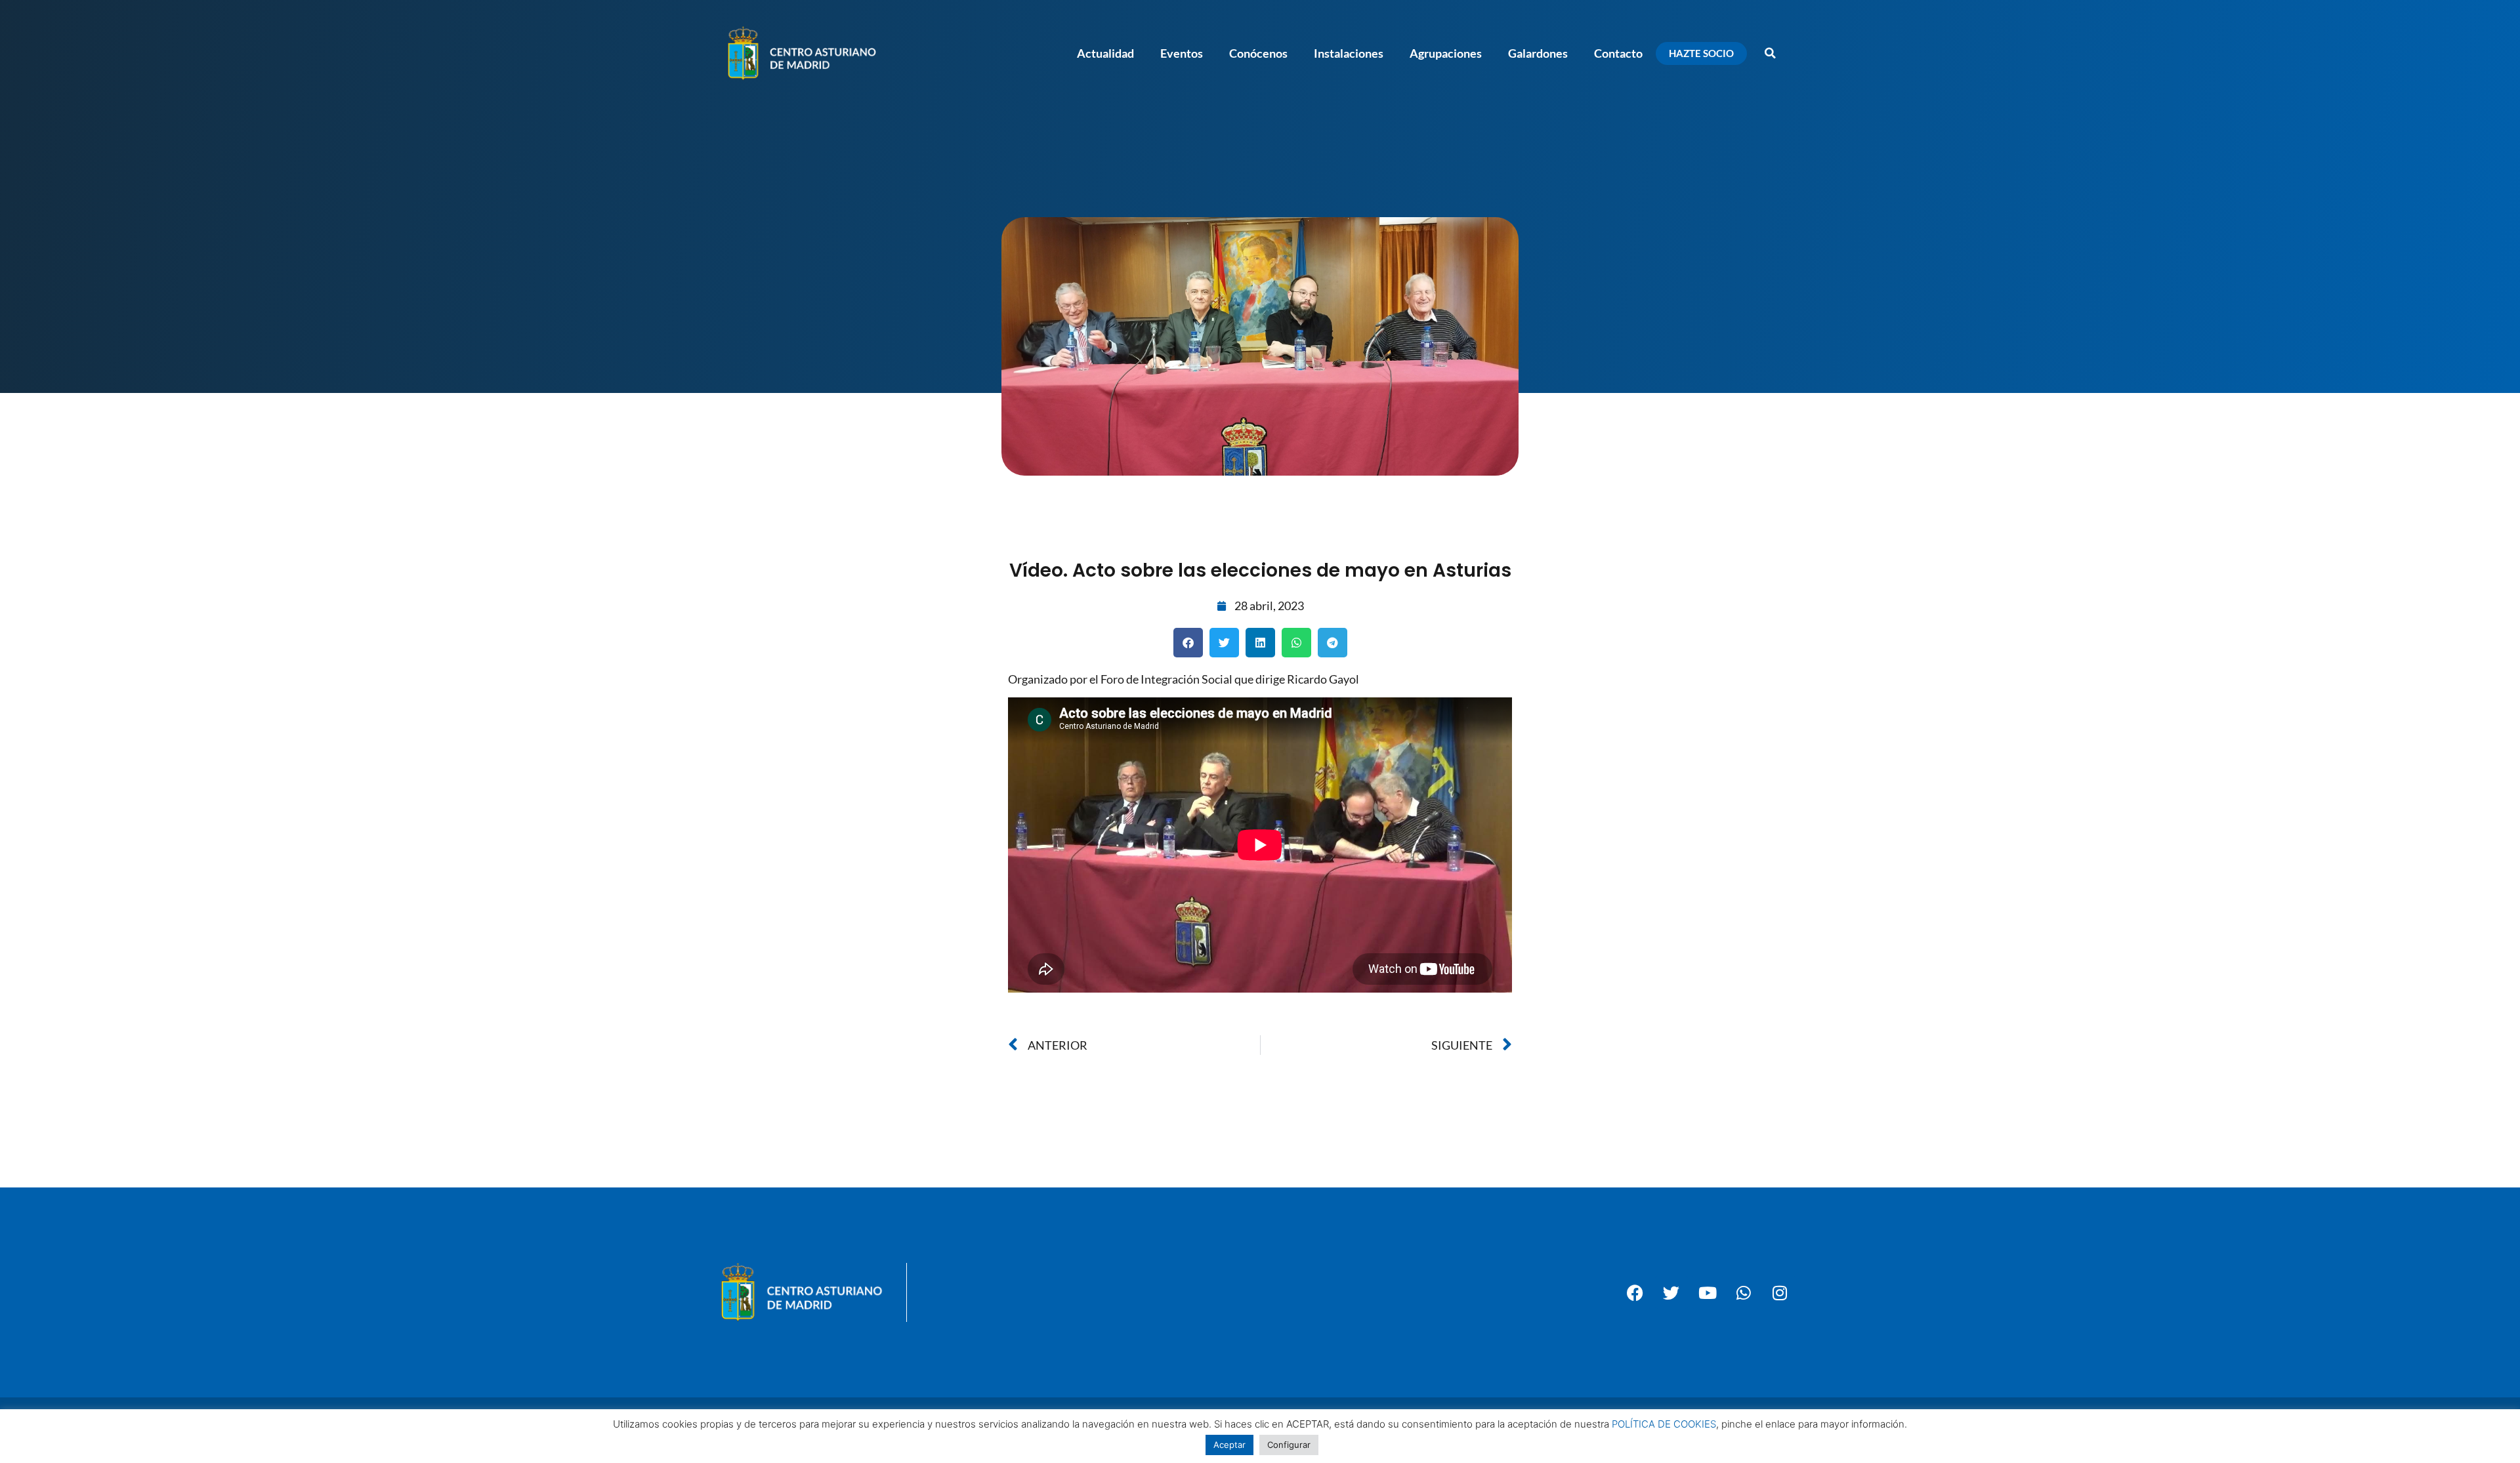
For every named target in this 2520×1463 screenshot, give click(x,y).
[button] (1770, 53)
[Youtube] (1708, 1292)
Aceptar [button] (1229, 1445)
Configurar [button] (1289, 1445)
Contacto (1618, 53)
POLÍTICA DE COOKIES (1664, 1424)
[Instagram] (1780, 1292)
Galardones (1538, 53)
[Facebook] (1635, 1292)
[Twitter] (1671, 1292)
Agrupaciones (1446, 53)
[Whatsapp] (1744, 1292)
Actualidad (1105, 53)
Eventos (1182, 53)
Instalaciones (1349, 53)
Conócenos (1258, 53)
